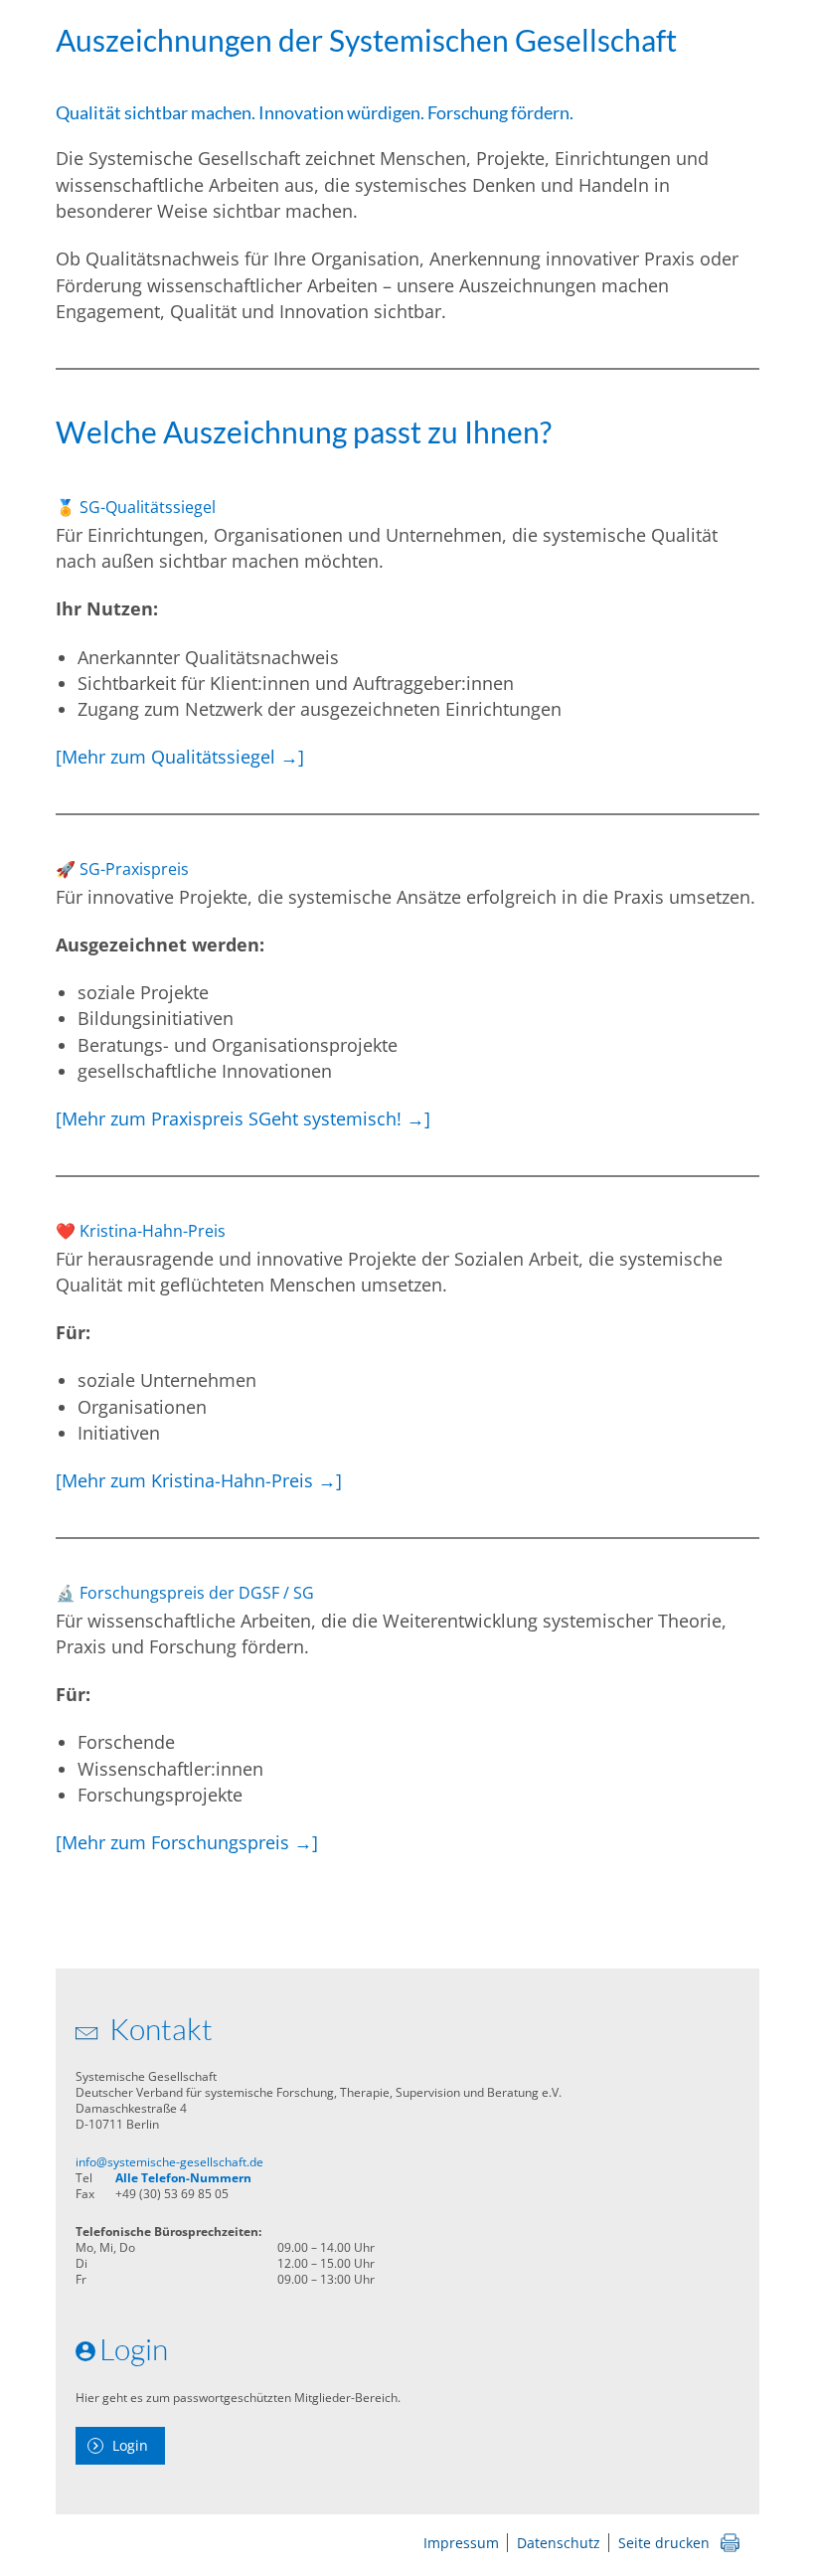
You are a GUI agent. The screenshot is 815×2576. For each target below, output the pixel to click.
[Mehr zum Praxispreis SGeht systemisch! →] (243, 1118)
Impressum (461, 2543)
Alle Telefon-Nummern (183, 2178)
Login (130, 2445)
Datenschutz (559, 2543)
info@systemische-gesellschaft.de (169, 2162)
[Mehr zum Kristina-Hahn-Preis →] (199, 1480)
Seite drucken (664, 2543)
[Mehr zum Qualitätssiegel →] (180, 757)
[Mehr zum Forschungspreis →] (187, 1842)
